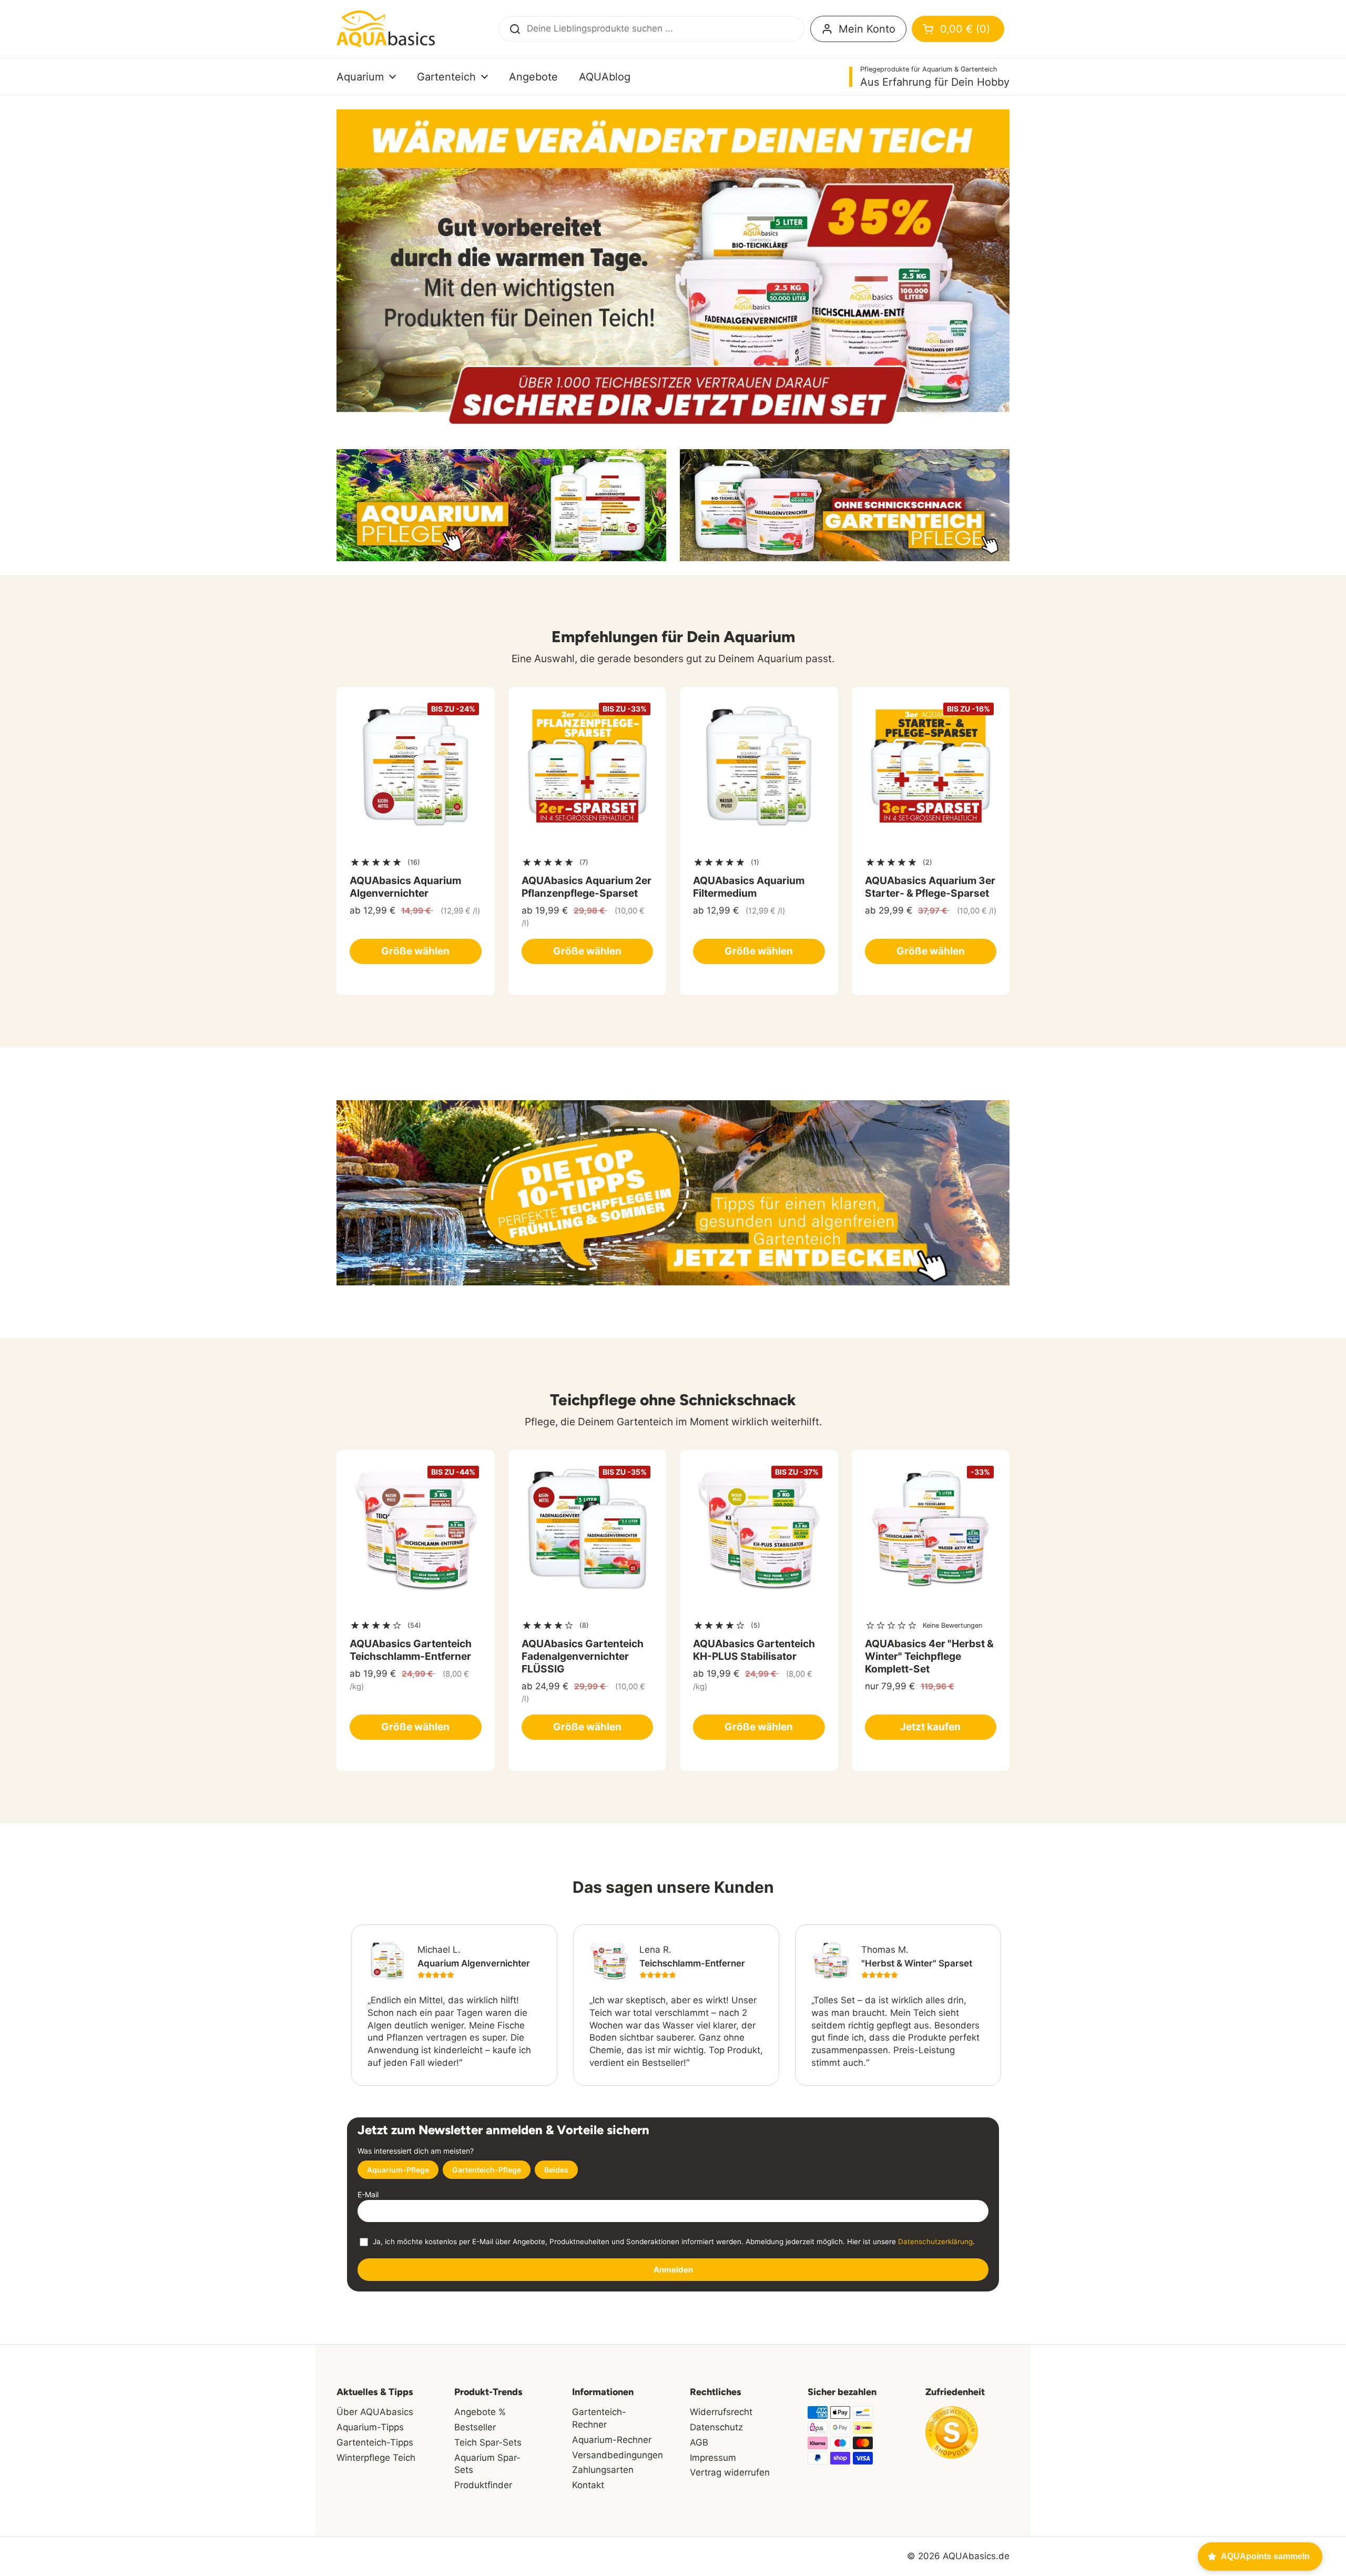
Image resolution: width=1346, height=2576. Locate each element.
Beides (556, 2170)
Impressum (713, 2458)
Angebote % (480, 2412)
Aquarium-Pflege (398, 2170)
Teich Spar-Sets (488, 2442)
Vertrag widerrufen (730, 2472)
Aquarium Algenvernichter (474, 1963)
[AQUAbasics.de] (386, 29)
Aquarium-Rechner (612, 2440)
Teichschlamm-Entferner (692, 1963)
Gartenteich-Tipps (375, 2442)
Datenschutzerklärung (935, 2242)
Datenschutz (716, 2427)
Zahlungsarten (603, 2470)
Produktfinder (483, 2485)
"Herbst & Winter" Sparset (917, 1963)
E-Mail (368, 2194)
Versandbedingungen (618, 2455)
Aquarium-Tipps (370, 2427)
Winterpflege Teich (376, 2458)
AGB (699, 2442)
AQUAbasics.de (976, 2556)
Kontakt (588, 2485)
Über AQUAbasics (375, 2412)
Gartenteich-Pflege (487, 2170)
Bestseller (475, 2427)
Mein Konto (867, 29)
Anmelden (673, 2270)
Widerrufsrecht (721, 2412)
